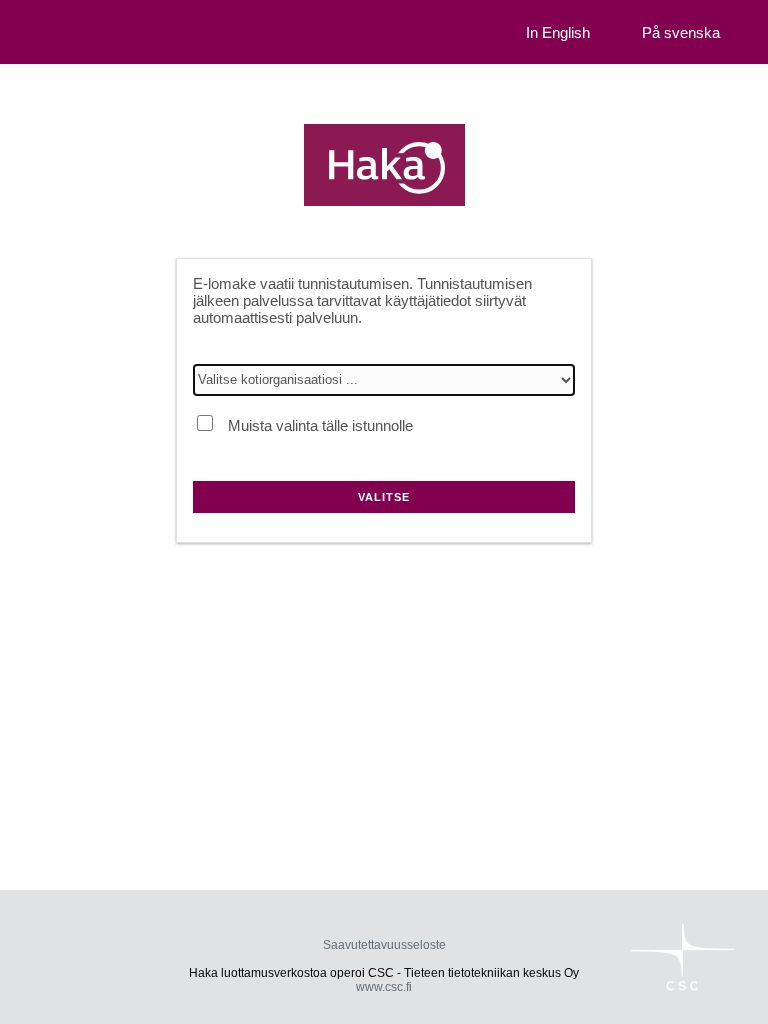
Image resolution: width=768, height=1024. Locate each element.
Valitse (384, 497)
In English (558, 32)
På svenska (681, 32)
